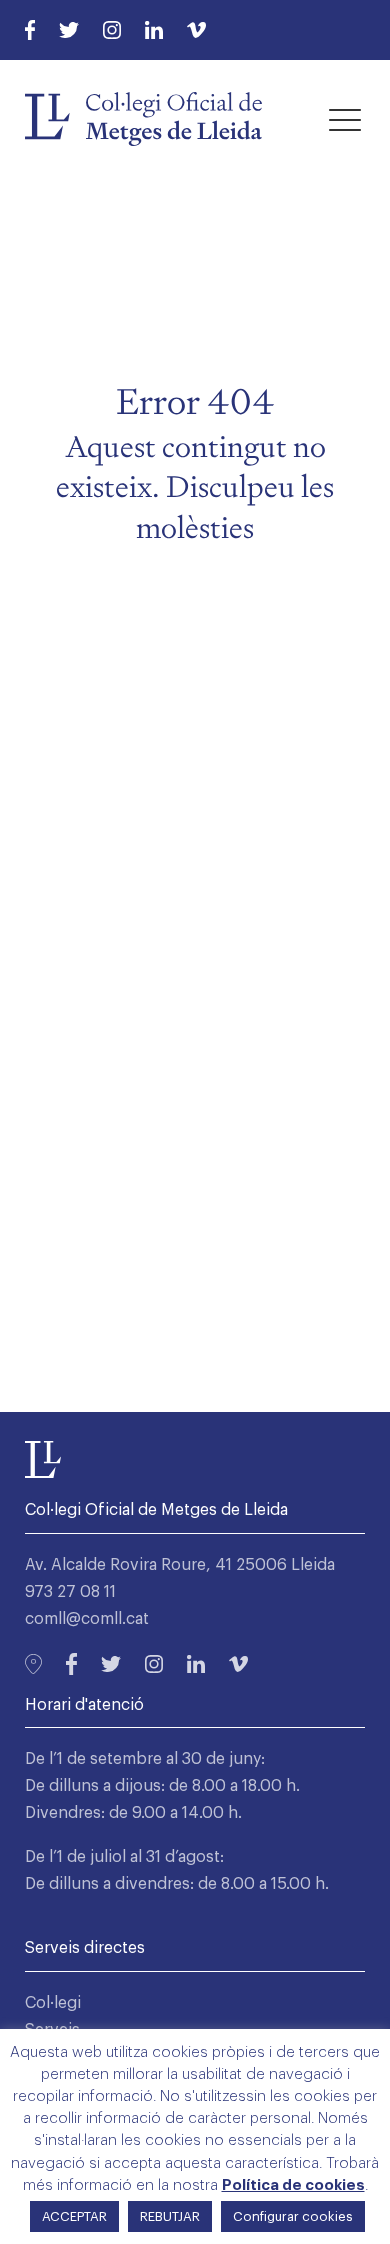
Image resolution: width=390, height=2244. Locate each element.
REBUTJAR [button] (170, 2216)
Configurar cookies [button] (293, 2216)
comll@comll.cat (87, 1619)
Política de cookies (293, 2185)
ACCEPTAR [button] (74, 2216)
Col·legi (53, 2003)
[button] (345, 119)
